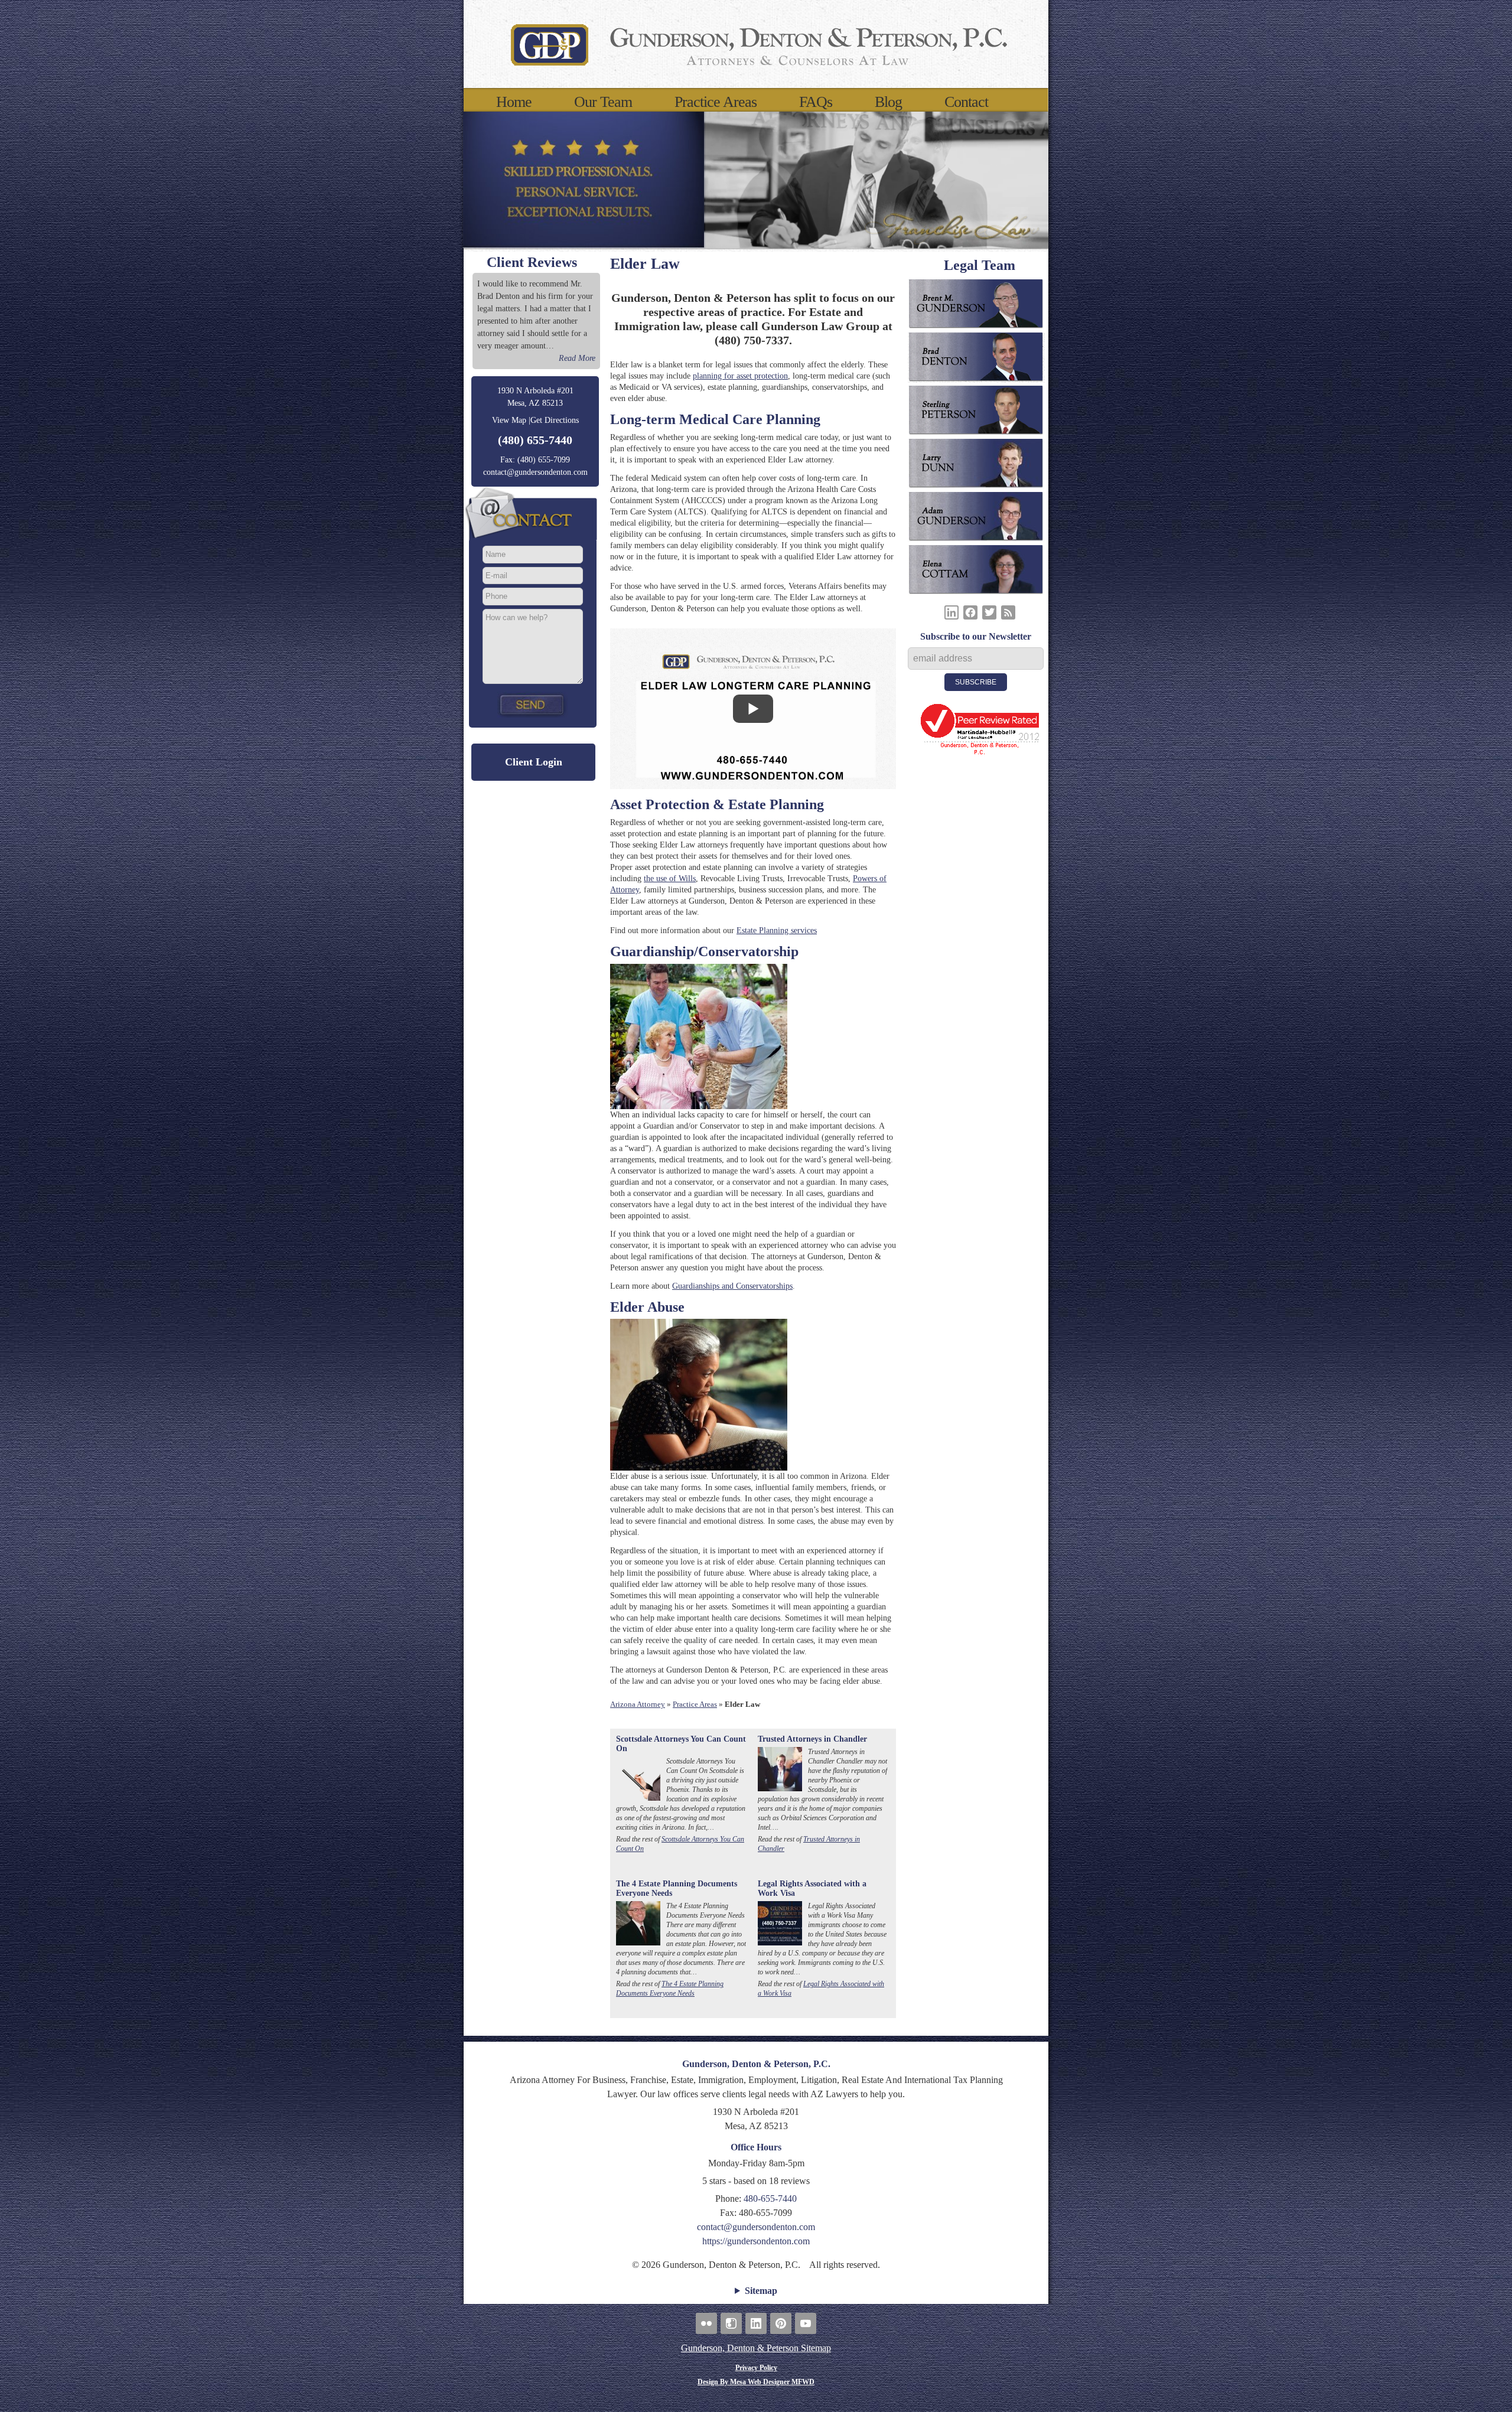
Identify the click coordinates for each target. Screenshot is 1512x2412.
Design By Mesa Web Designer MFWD (756, 2382)
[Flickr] (706, 2323)
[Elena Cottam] (980, 572)
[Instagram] (731, 2323)
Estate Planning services (777, 930)
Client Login (534, 762)
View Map (509, 420)
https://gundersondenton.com (756, 2241)
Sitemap (761, 2291)
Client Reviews (532, 262)
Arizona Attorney (638, 1704)
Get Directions (555, 420)
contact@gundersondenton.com (535, 472)
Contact (966, 102)
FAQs (816, 102)
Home (514, 102)
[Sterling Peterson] (980, 412)
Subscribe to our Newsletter (976, 636)
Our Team (603, 102)
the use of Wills (670, 879)
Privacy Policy (756, 2368)
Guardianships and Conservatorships (732, 1286)
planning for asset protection (740, 376)
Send (533, 705)
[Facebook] (970, 612)
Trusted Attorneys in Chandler (812, 1739)
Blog (888, 102)
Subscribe (976, 682)
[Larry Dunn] (980, 465)
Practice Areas (716, 102)
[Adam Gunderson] (980, 519)
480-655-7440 (770, 2198)
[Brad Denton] (980, 359)
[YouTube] (806, 2323)
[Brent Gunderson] (980, 306)
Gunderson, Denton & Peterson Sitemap (756, 2348)
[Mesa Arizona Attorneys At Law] (756, 44)
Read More (577, 358)
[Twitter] (989, 612)
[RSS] (1008, 612)
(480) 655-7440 (535, 440)
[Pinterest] (781, 2323)
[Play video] (753, 709)
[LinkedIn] (951, 612)
